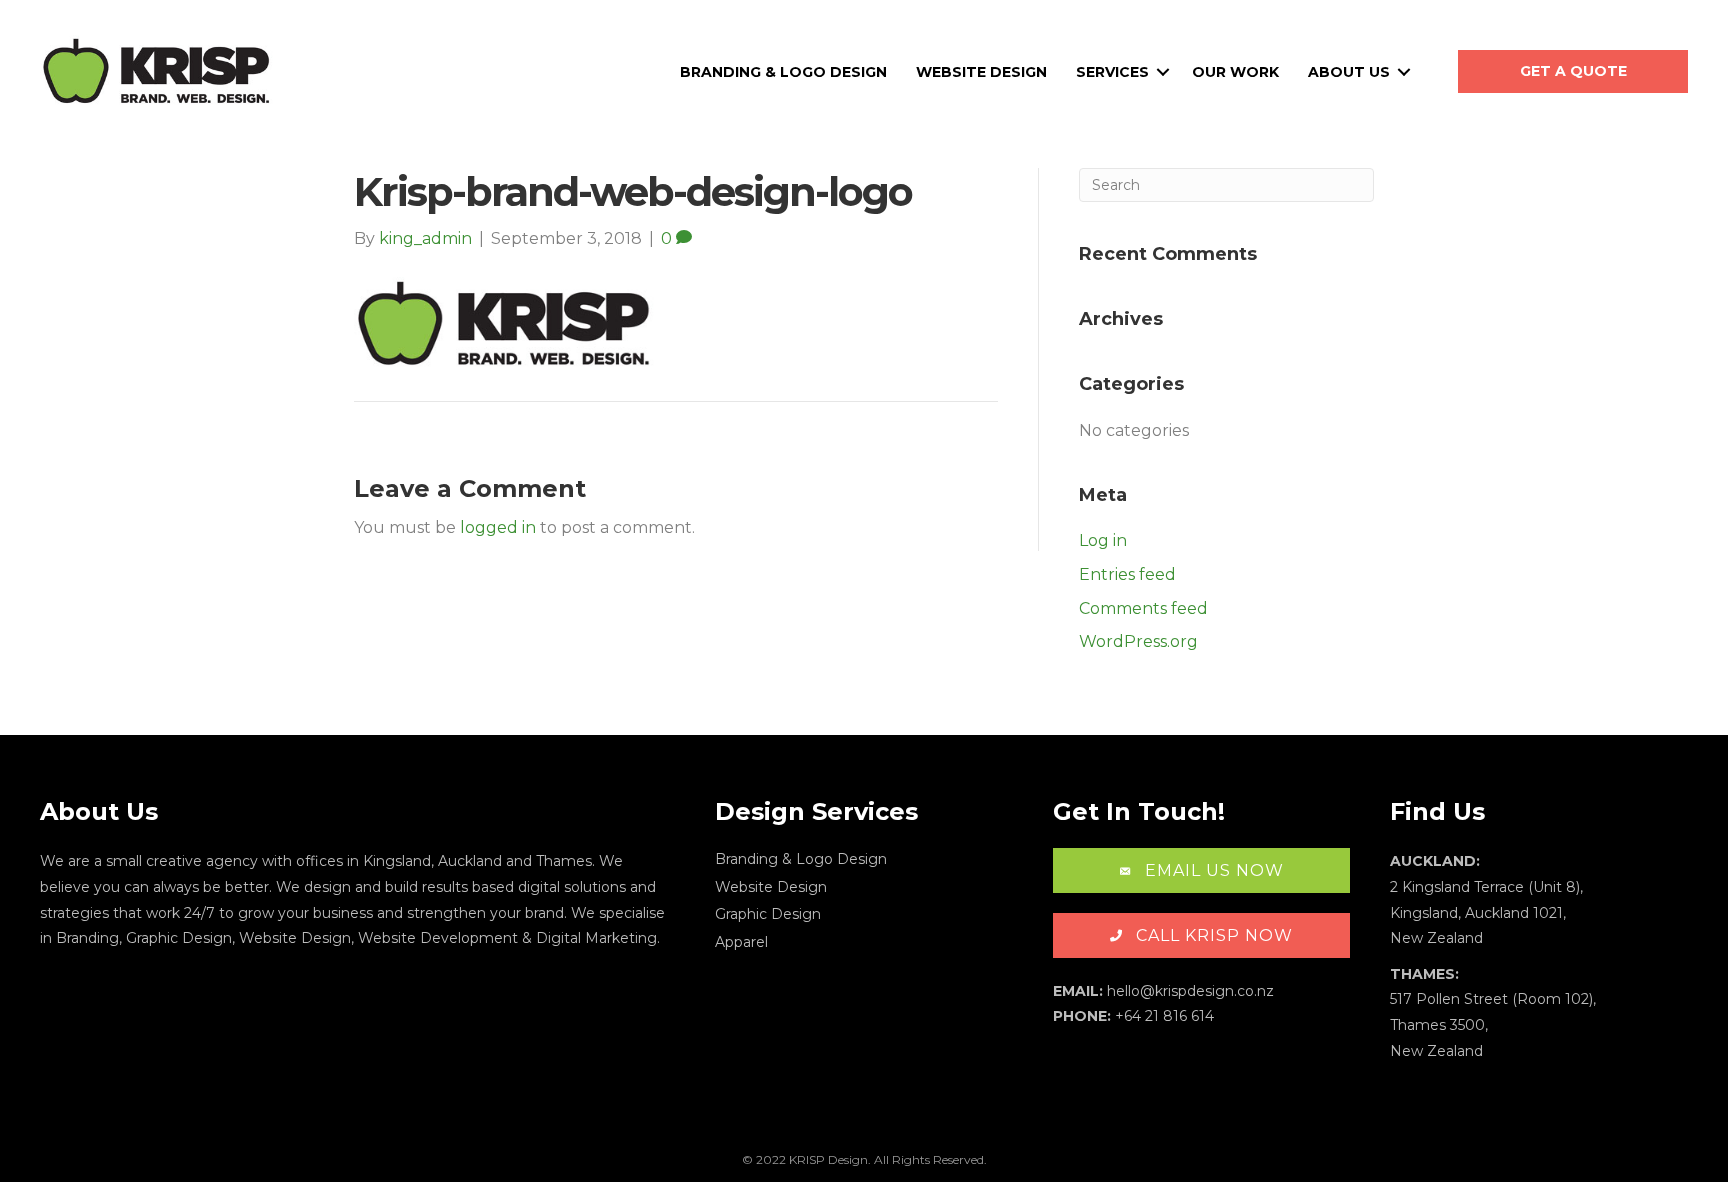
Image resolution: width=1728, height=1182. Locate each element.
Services (1112, 72)
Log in (1103, 540)
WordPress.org (1138, 641)
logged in (498, 527)
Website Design (981, 72)
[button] (1573, 71)
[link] (864, 861)
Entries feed (1127, 574)
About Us (1349, 72)
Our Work (1235, 72)
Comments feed (1143, 608)
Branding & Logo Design (783, 72)
